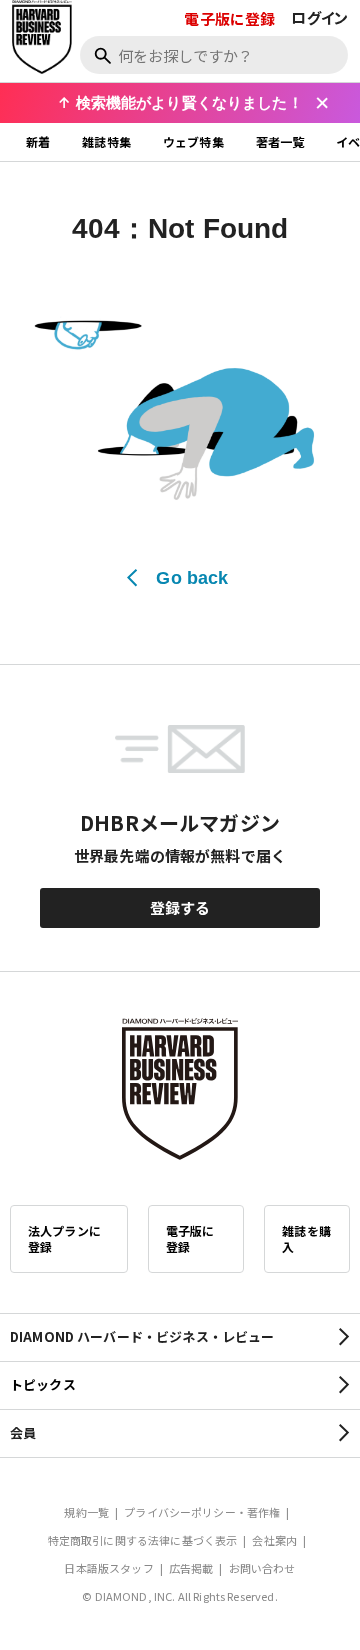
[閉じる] (322, 103)
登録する (180, 907)
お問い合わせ (262, 1568)
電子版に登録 (229, 18)
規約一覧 (86, 1512)
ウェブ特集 (193, 141)
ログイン (319, 17)
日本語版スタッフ (108, 1568)
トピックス (43, 1384)
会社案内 (274, 1540)
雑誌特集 (106, 141)
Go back (192, 578)
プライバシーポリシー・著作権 (202, 1512)
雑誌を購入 (306, 1238)
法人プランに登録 (64, 1238)
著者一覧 (280, 141)
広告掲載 (191, 1568)
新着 (38, 141)
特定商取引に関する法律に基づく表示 (143, 1540)
